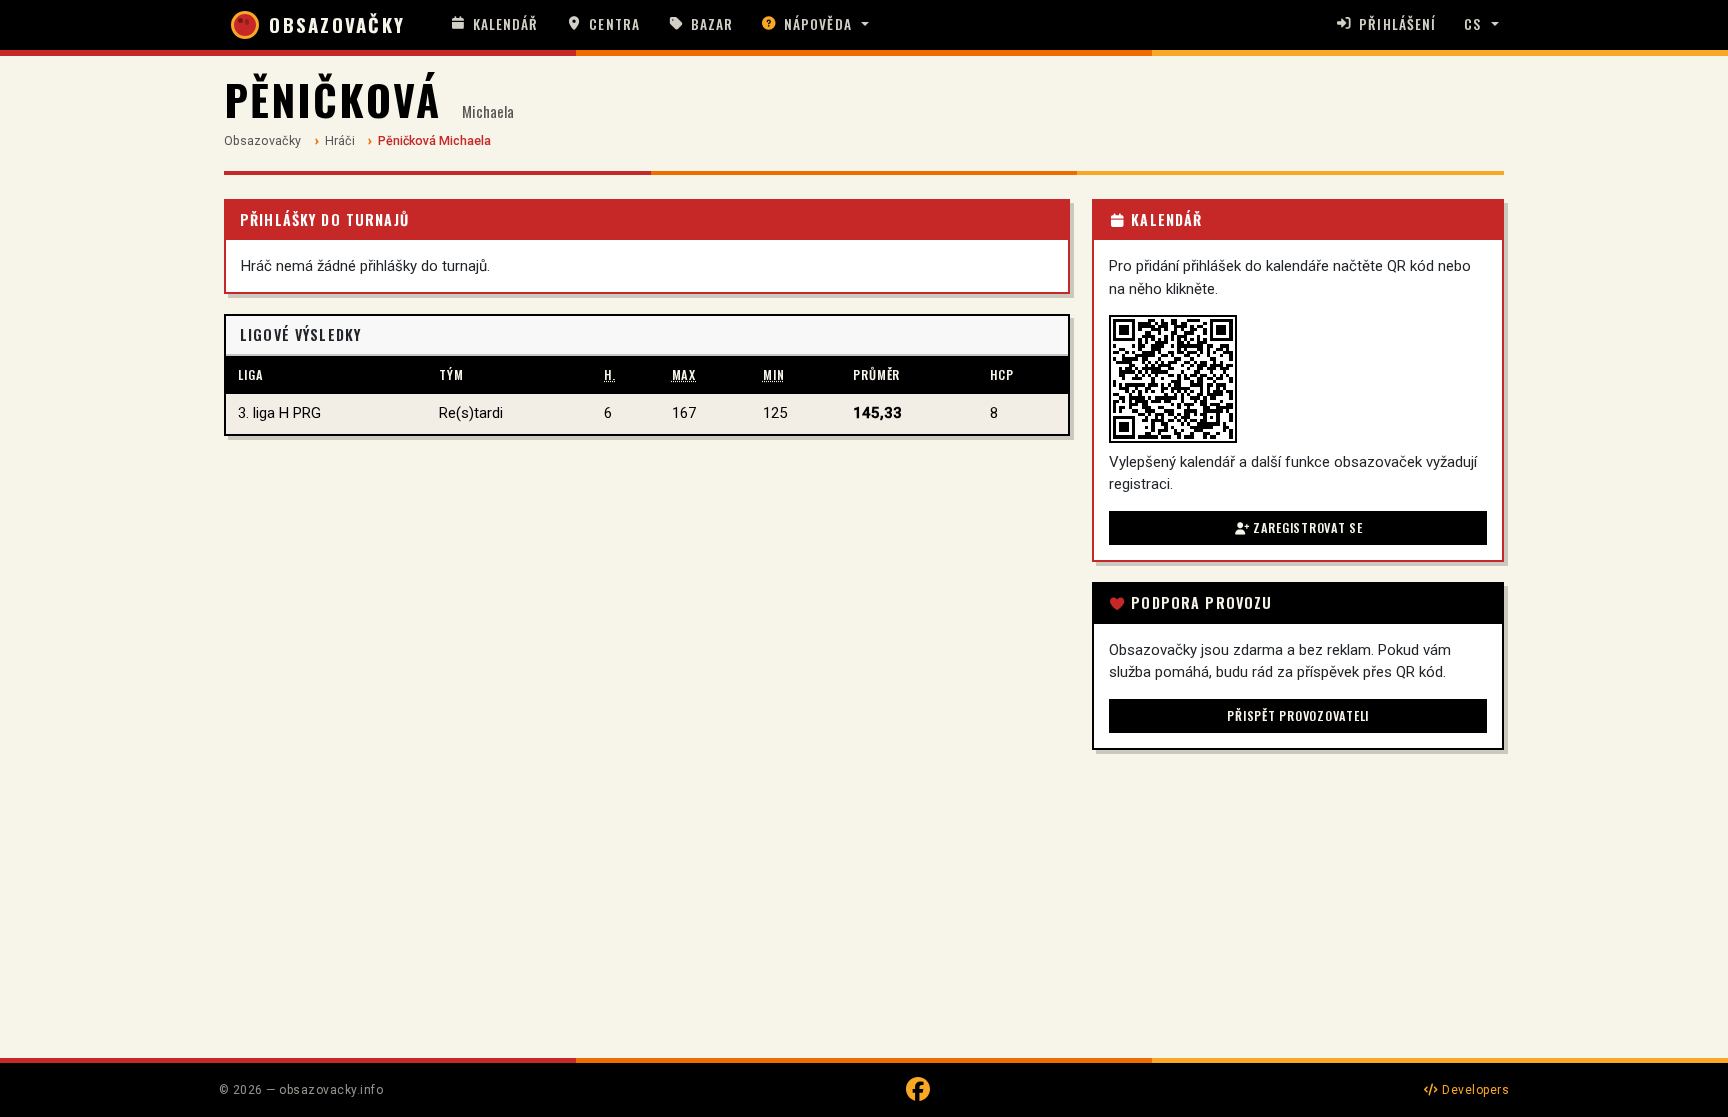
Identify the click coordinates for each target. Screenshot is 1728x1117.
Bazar (712, 24)
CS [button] (1472, 24)
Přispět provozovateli (1298, 715)
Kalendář (506, 24)
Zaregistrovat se (1306, 527)
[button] (815, 25)
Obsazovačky (262, 140)
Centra (614, 24)
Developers (1474, 1090)
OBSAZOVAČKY (337, 24)
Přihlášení (1397, 24)
